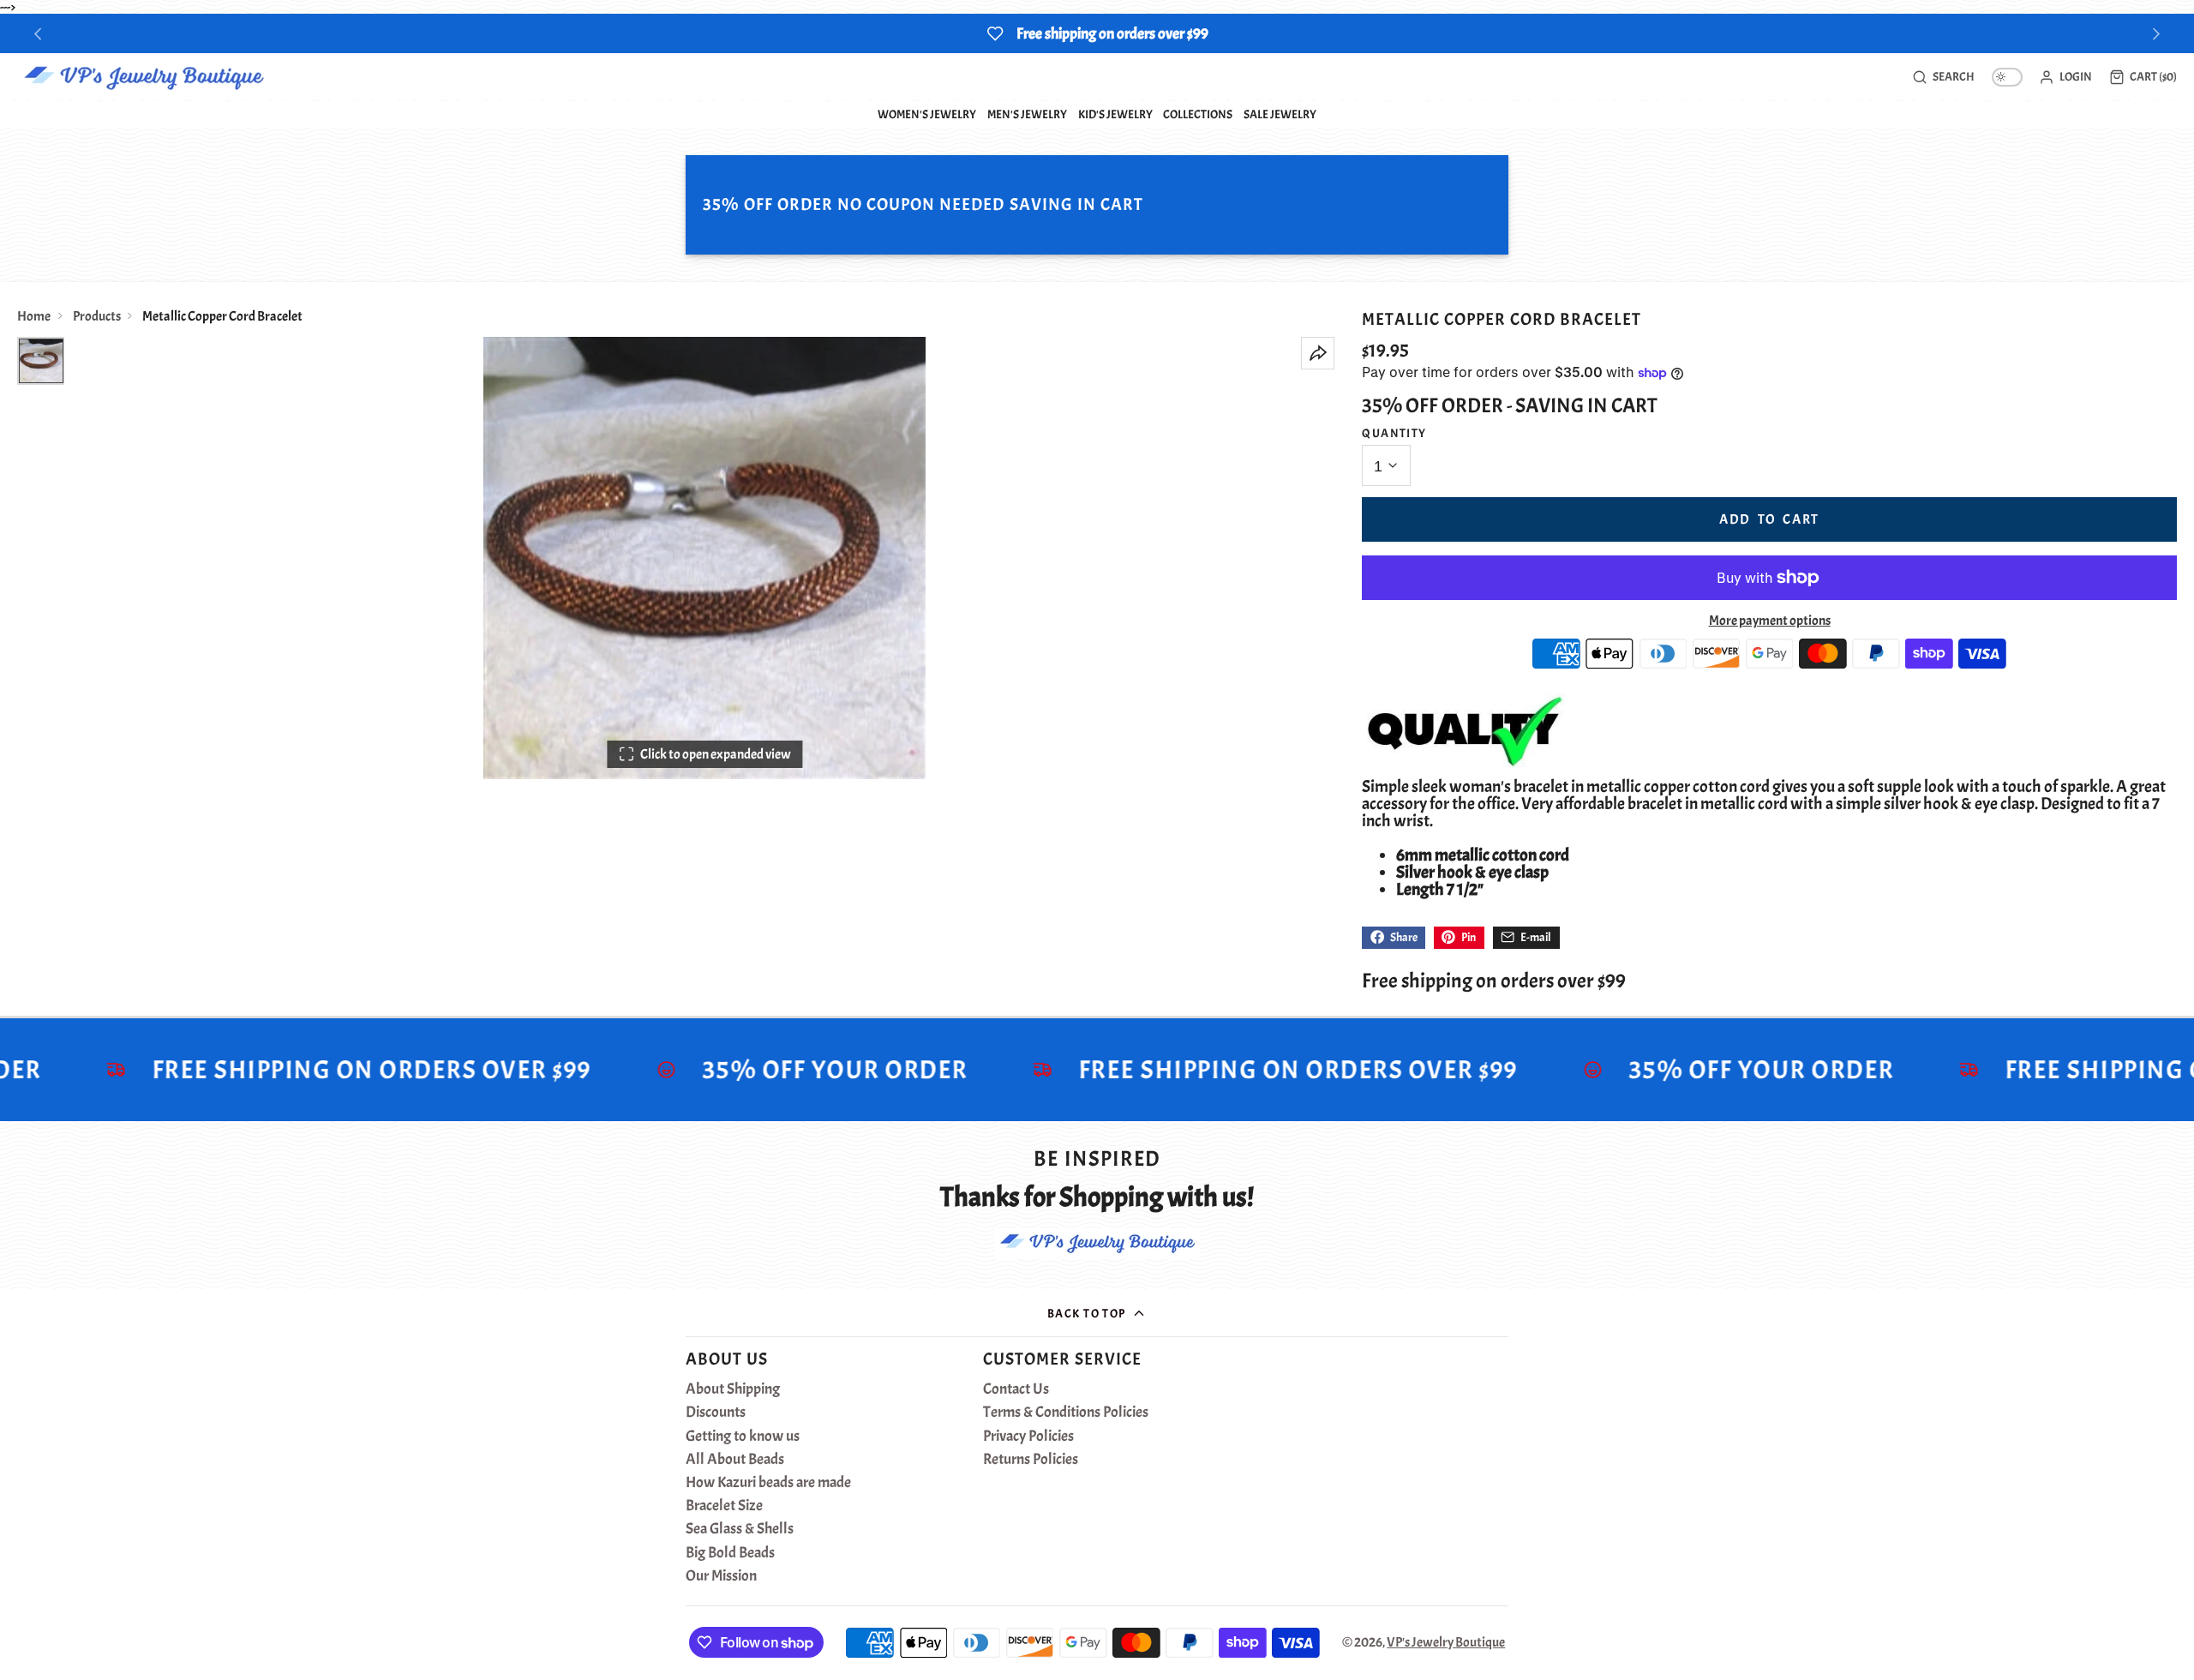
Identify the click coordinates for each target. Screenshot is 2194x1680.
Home (34, 316)
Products (97, 316)
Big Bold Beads (730, 1553)
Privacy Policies (1028, 1437)
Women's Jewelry (927, 114)
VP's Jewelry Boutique (1446, 1642)
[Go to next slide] (2157, 34)
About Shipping (733, 1389)
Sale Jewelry (1280, 114)
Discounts (716, 1413)
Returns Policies (1031, 1460)
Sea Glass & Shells (740, 1529)
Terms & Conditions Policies (1066, 1413)
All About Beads (735, 1460)
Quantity (1394, 433)
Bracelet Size (724, 1506)
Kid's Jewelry (1115, 114)
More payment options (1770, 621)
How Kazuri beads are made (768, 1483)
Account (2065, 77)
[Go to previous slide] (38, 34)
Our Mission (721, 1576)
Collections (1198, 114)
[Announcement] (1097, 33)
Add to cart (1769, 519)
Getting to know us (743, 1437)
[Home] (144, 77)
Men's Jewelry (1027, 114)
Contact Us (1016, 1389)
